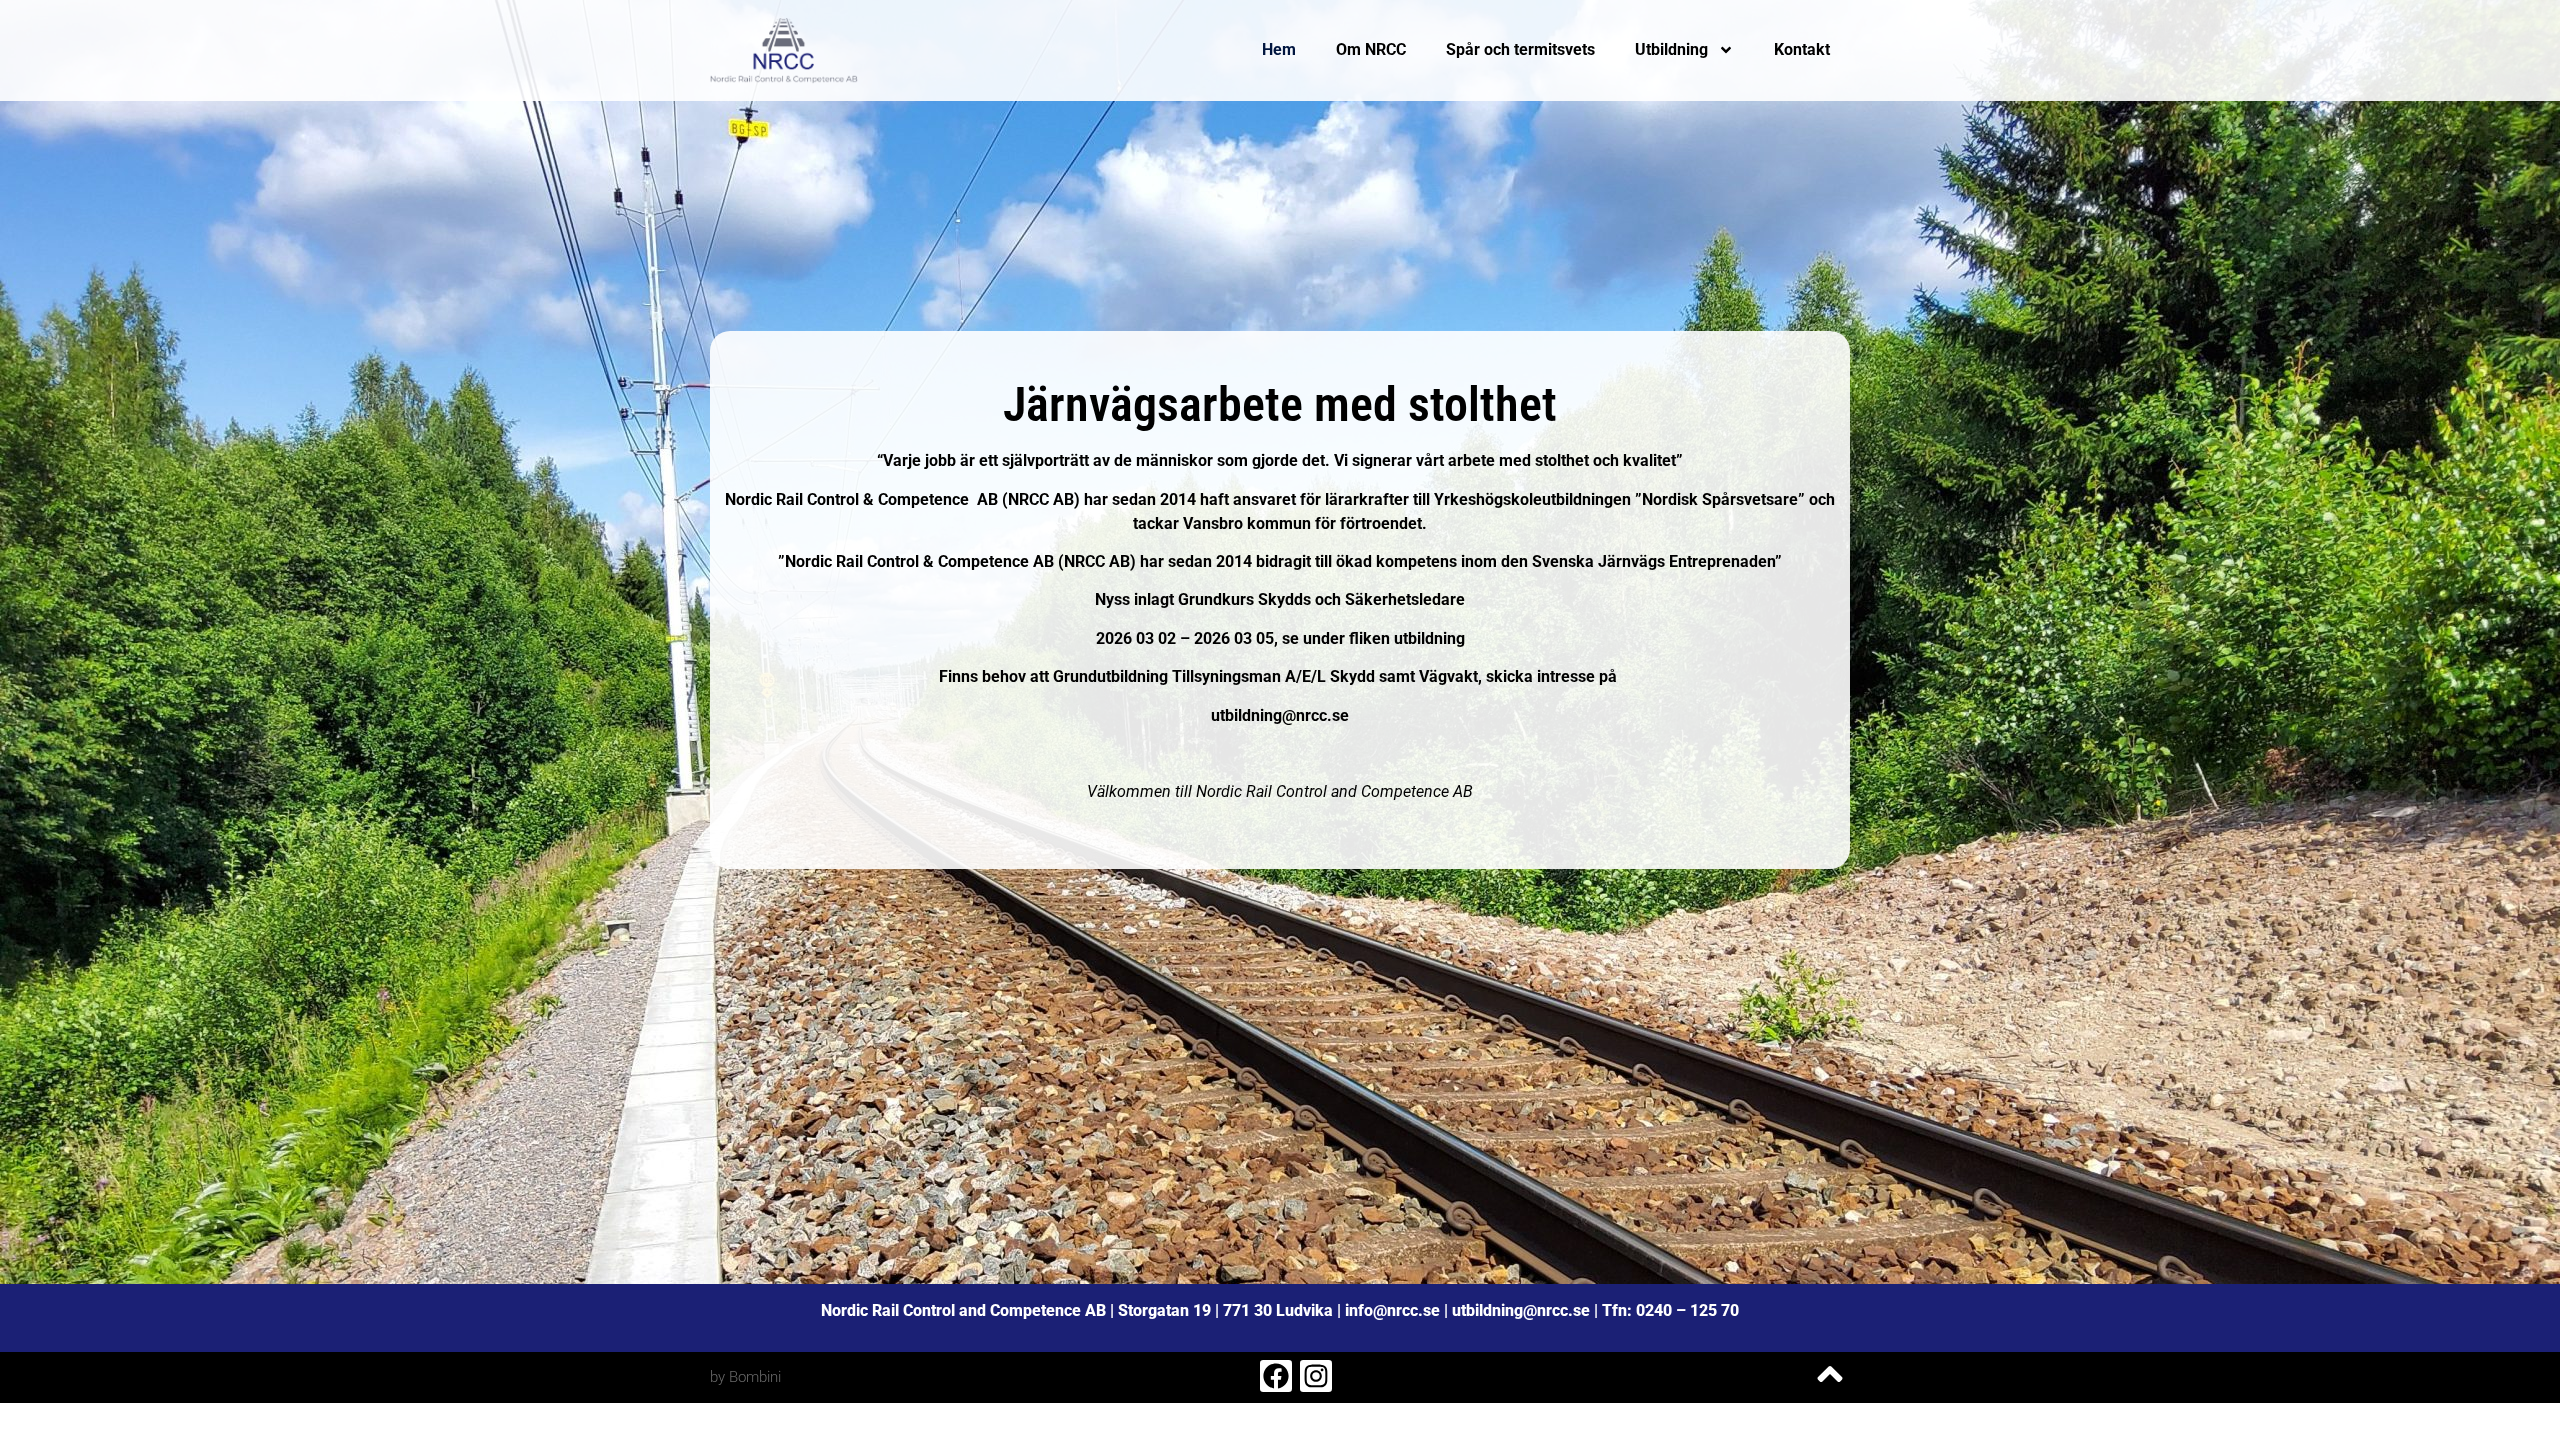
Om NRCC (1371, 49)
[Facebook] (1276, 1376)
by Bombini (745, 1377)
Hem (1279, 49)
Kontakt (1802, 49)
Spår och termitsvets (1520, 49)
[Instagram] (1316, 1376)
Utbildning (1671, 49)
